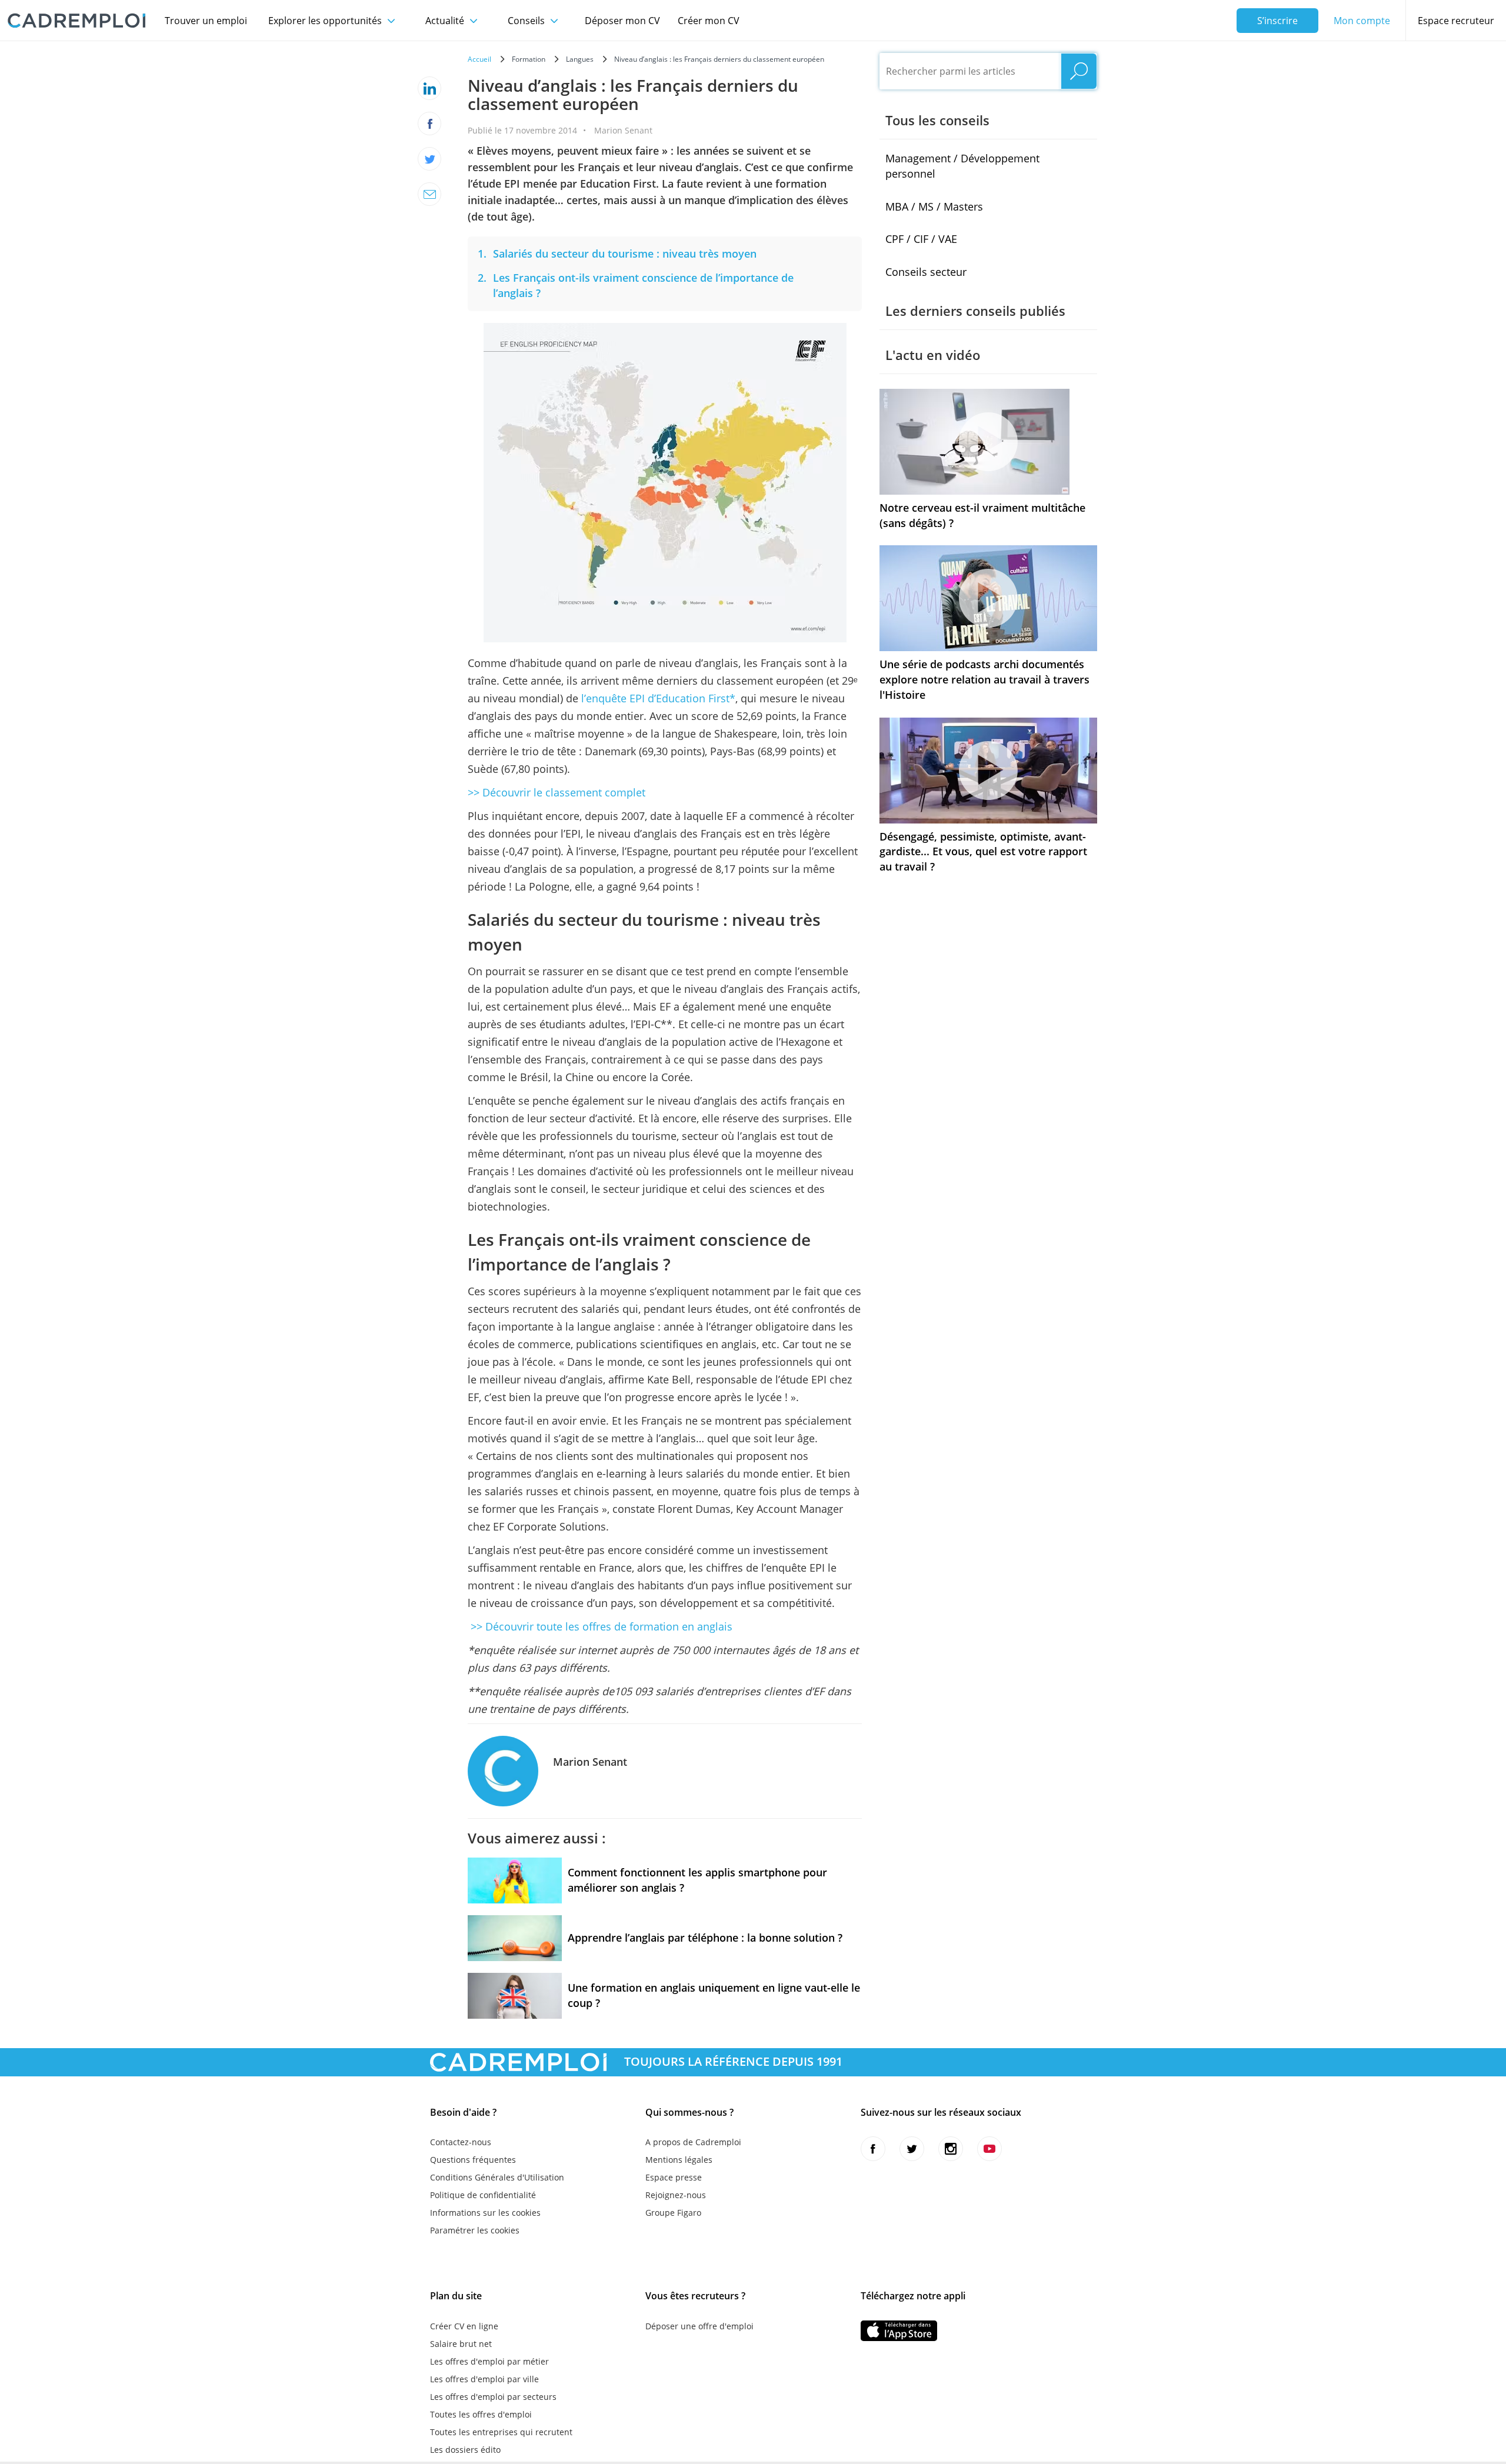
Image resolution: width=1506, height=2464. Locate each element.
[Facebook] (429, 124)
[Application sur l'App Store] (899, 2331)
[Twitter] (429, 159)
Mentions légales (679, 2160)
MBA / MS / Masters (934, 206)
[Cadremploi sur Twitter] (912, 2149)
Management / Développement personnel (962, 166)
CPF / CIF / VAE (921, 239)
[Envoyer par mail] (429, 194)
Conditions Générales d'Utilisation (497, 2177)
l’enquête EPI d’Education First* (658, 698)
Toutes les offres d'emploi (481, 2414)
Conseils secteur (926, 272)
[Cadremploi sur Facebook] (873, 2149)
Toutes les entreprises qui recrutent (501, 2432)
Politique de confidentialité (483, 2195)
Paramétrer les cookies (475, 2230)
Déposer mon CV (622, 21)
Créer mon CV (709, 21)
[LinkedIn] (429, 88)
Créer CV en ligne (464, 2326)
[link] (625, 254)
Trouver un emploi (206, 21)
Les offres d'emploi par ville (484, 2379)
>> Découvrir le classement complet (557, 792)
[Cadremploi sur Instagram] (951, 2149)
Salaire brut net (461, 2344)
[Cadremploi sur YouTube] (989, 2149)
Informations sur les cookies (485, 2213)
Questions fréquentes (473, 2160)
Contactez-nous (461, 2142)
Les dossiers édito (465, 2450)
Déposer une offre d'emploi (699, 2326)
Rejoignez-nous (676, 2195)
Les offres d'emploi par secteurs (493, 2397)
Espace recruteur (1456, 21)
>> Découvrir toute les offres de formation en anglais (600, 1626)
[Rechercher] (1079, 71)
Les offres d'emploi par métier (489, 2361)
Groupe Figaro (673, 2213)
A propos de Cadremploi (693, 2142)
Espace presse (674, 2177)
